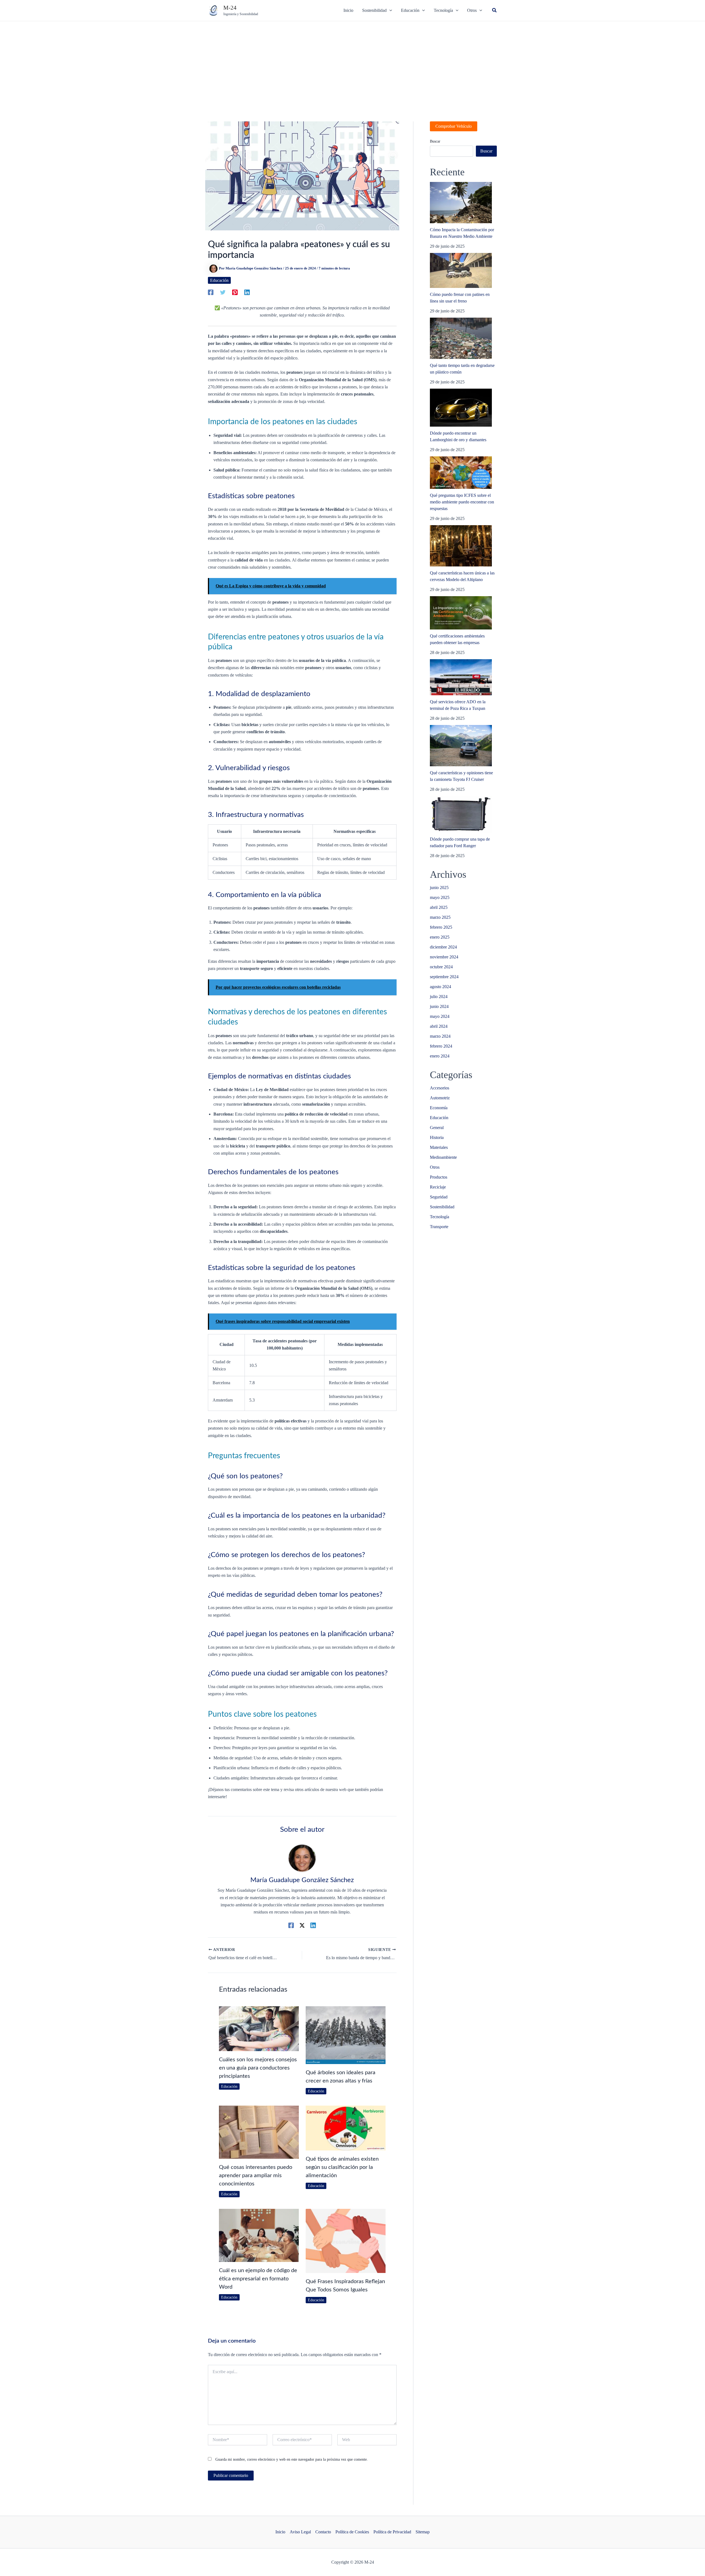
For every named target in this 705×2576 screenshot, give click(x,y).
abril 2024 (439, 1026)
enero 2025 (440, 937)
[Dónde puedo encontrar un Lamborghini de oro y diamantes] (461, 408)
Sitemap (423, 2532)
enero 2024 (440, 1056)
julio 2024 (439, 997)
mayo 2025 (440, 897)
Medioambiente (443, 1157)
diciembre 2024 (443, 947)
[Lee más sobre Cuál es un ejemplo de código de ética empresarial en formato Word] (259, 2235)
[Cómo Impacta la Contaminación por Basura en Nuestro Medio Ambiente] (461, 203)
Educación (219, 280)
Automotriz (440, 1098)
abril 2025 (439, 907)
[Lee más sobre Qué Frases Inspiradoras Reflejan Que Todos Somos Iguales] (346, 2240)
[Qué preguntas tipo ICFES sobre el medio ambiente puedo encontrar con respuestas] (461, 473)
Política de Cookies (352, 2532)
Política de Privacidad (392, 2532)
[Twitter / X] (302, 1925)
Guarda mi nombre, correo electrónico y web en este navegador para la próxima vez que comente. (292, 2459)
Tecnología (440, 1217)
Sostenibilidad (442, 1207)
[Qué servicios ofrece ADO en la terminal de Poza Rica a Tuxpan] (461, 677)
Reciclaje (438, 1187)
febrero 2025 (441, 927)
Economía (439, 1108)
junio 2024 (439, 1006)
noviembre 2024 (444, 957)
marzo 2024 (440, 1036)
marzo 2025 (440, 917)
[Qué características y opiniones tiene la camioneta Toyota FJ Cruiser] (461, 746)
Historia (437, 1137)
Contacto (323, 2532)
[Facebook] (211, 292)
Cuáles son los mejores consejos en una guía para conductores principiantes (258, 2068)
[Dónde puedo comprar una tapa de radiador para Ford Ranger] (461, 814)
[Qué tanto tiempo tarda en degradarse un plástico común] (461, 338)
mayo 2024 (440, 1016)
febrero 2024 (441, 1046)
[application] (389, 10)
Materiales (439, 1147)
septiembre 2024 (444, 977)
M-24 (230, 8)
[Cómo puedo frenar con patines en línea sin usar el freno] (461, 270)
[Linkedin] (247, 292)
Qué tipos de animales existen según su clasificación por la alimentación (342, 2167)
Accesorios (440, 1088)
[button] (495, 10)
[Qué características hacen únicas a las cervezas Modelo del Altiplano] (461, 546)
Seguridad (439, 1197)
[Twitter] (223, 292)
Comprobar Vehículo (454, 126)
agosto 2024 (440, 987)
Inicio (280, 2532)
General (437, 1128)
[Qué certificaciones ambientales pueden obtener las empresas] (461, 613)
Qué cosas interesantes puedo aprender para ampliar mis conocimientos (256, 2176)
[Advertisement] (352, 62)
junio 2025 (439, 888)
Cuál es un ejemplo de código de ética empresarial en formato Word (258, 2279)
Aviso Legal (300, 2532)
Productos (439, 1177)
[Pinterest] (235, 292)
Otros (435, 1167)
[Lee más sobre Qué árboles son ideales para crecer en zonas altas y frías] (346, 2035)
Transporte (439, 1227)
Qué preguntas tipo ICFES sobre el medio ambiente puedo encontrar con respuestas (462, 502)
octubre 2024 (441, 967)
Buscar (435, 141)
